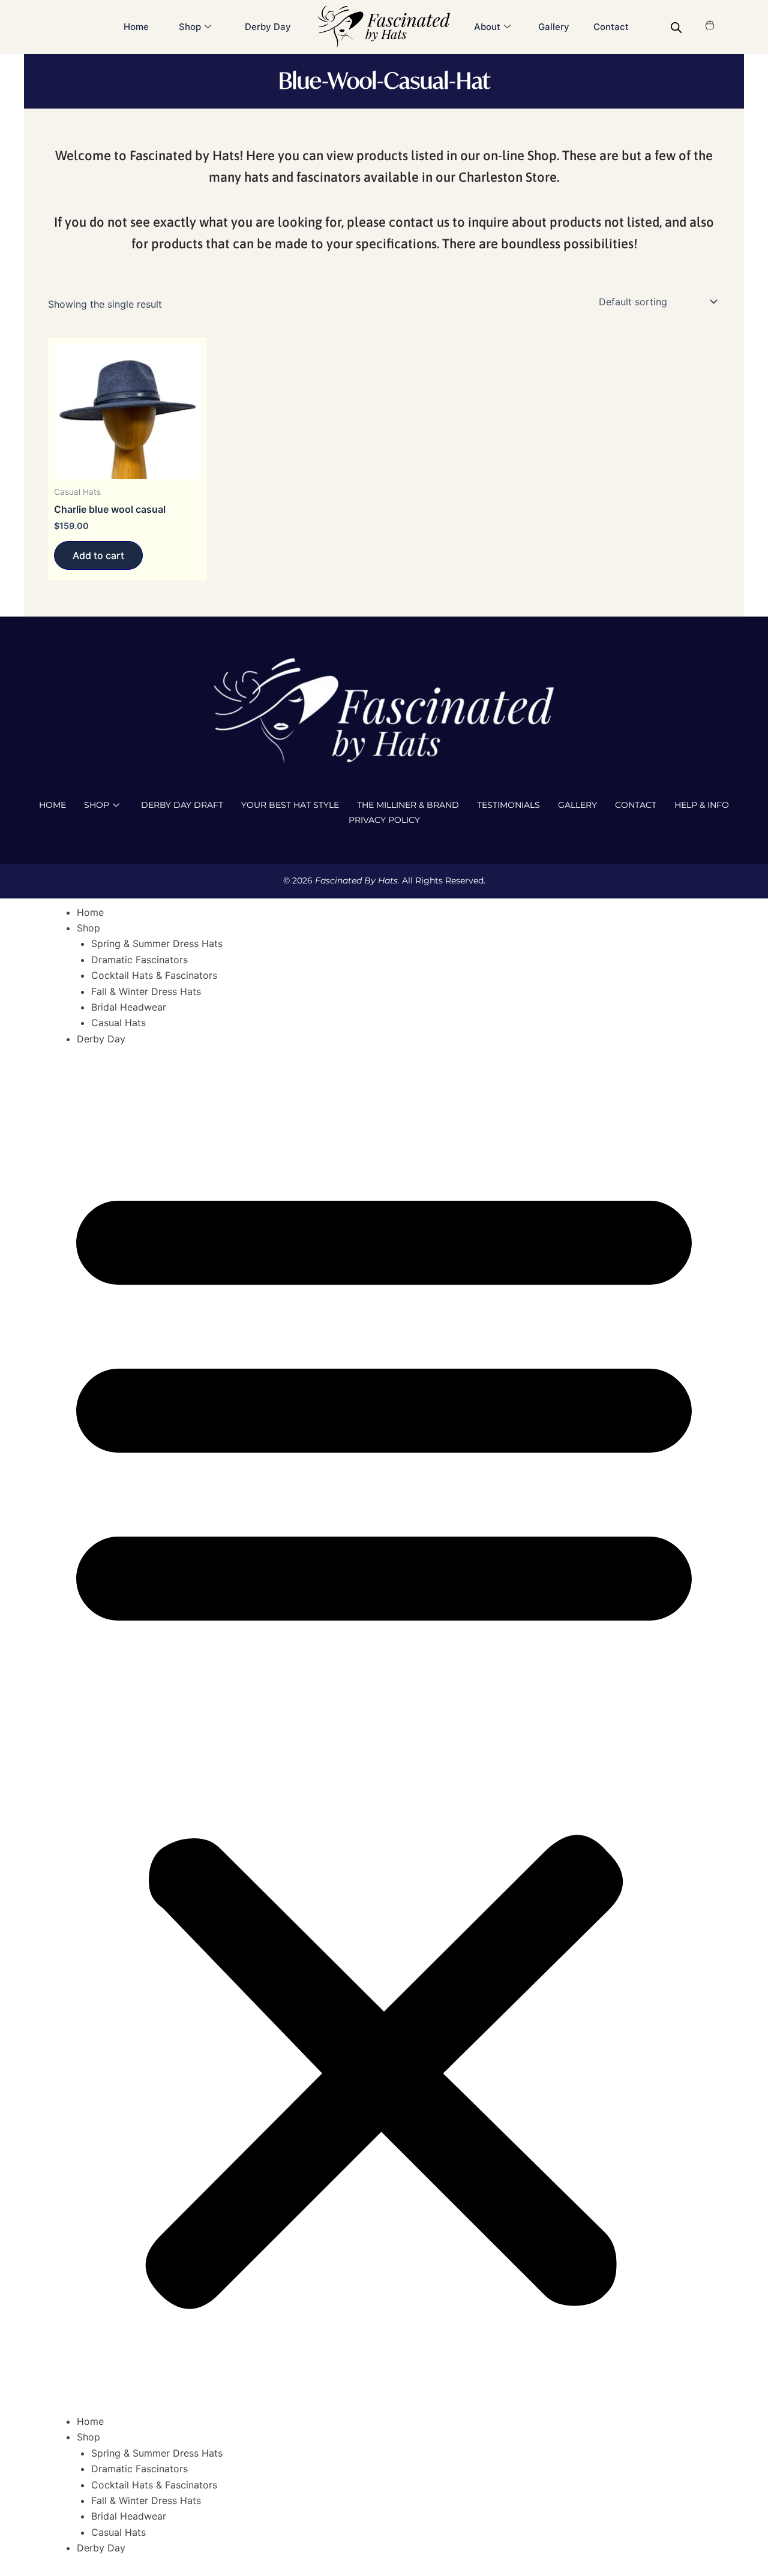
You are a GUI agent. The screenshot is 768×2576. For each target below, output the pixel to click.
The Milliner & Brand (408, 805)
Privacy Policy (384, 820)
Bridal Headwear (129, 1007)
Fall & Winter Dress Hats (146, 991)
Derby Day (268, 27)
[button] (384, 1737)
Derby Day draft (182, 805)
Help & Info (702, 805)
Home (136, 27)
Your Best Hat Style (290, 805)
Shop (97, 805)
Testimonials (508, 805)
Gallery (554, 27)
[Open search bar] (676, 27)
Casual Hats (118, 1023)
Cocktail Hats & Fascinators (154, 975)
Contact (611, 27)
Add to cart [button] (98, 555)
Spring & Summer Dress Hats (157, 943)
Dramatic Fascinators (139, 960)
